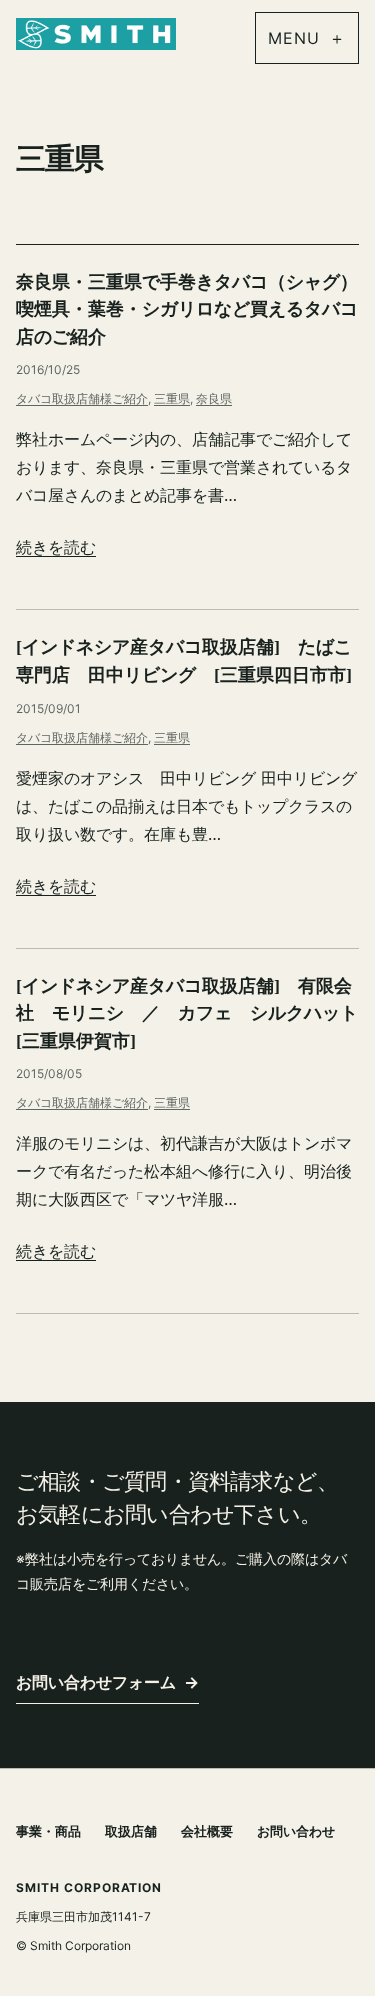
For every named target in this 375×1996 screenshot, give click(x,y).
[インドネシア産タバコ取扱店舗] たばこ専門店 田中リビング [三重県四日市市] (184, 661)
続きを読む (56, 547)
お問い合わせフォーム (107, 1682)
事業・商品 (48, 1831)
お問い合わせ (296, 1831)
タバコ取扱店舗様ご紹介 (82, 398)
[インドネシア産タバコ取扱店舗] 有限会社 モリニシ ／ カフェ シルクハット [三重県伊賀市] (187, 1013)
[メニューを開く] (307, 38)
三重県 (172, 398)
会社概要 (207, 1831)
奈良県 (214, 398)
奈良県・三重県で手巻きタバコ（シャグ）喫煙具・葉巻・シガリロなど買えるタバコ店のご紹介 (187, 309)
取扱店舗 (131, 1831)
